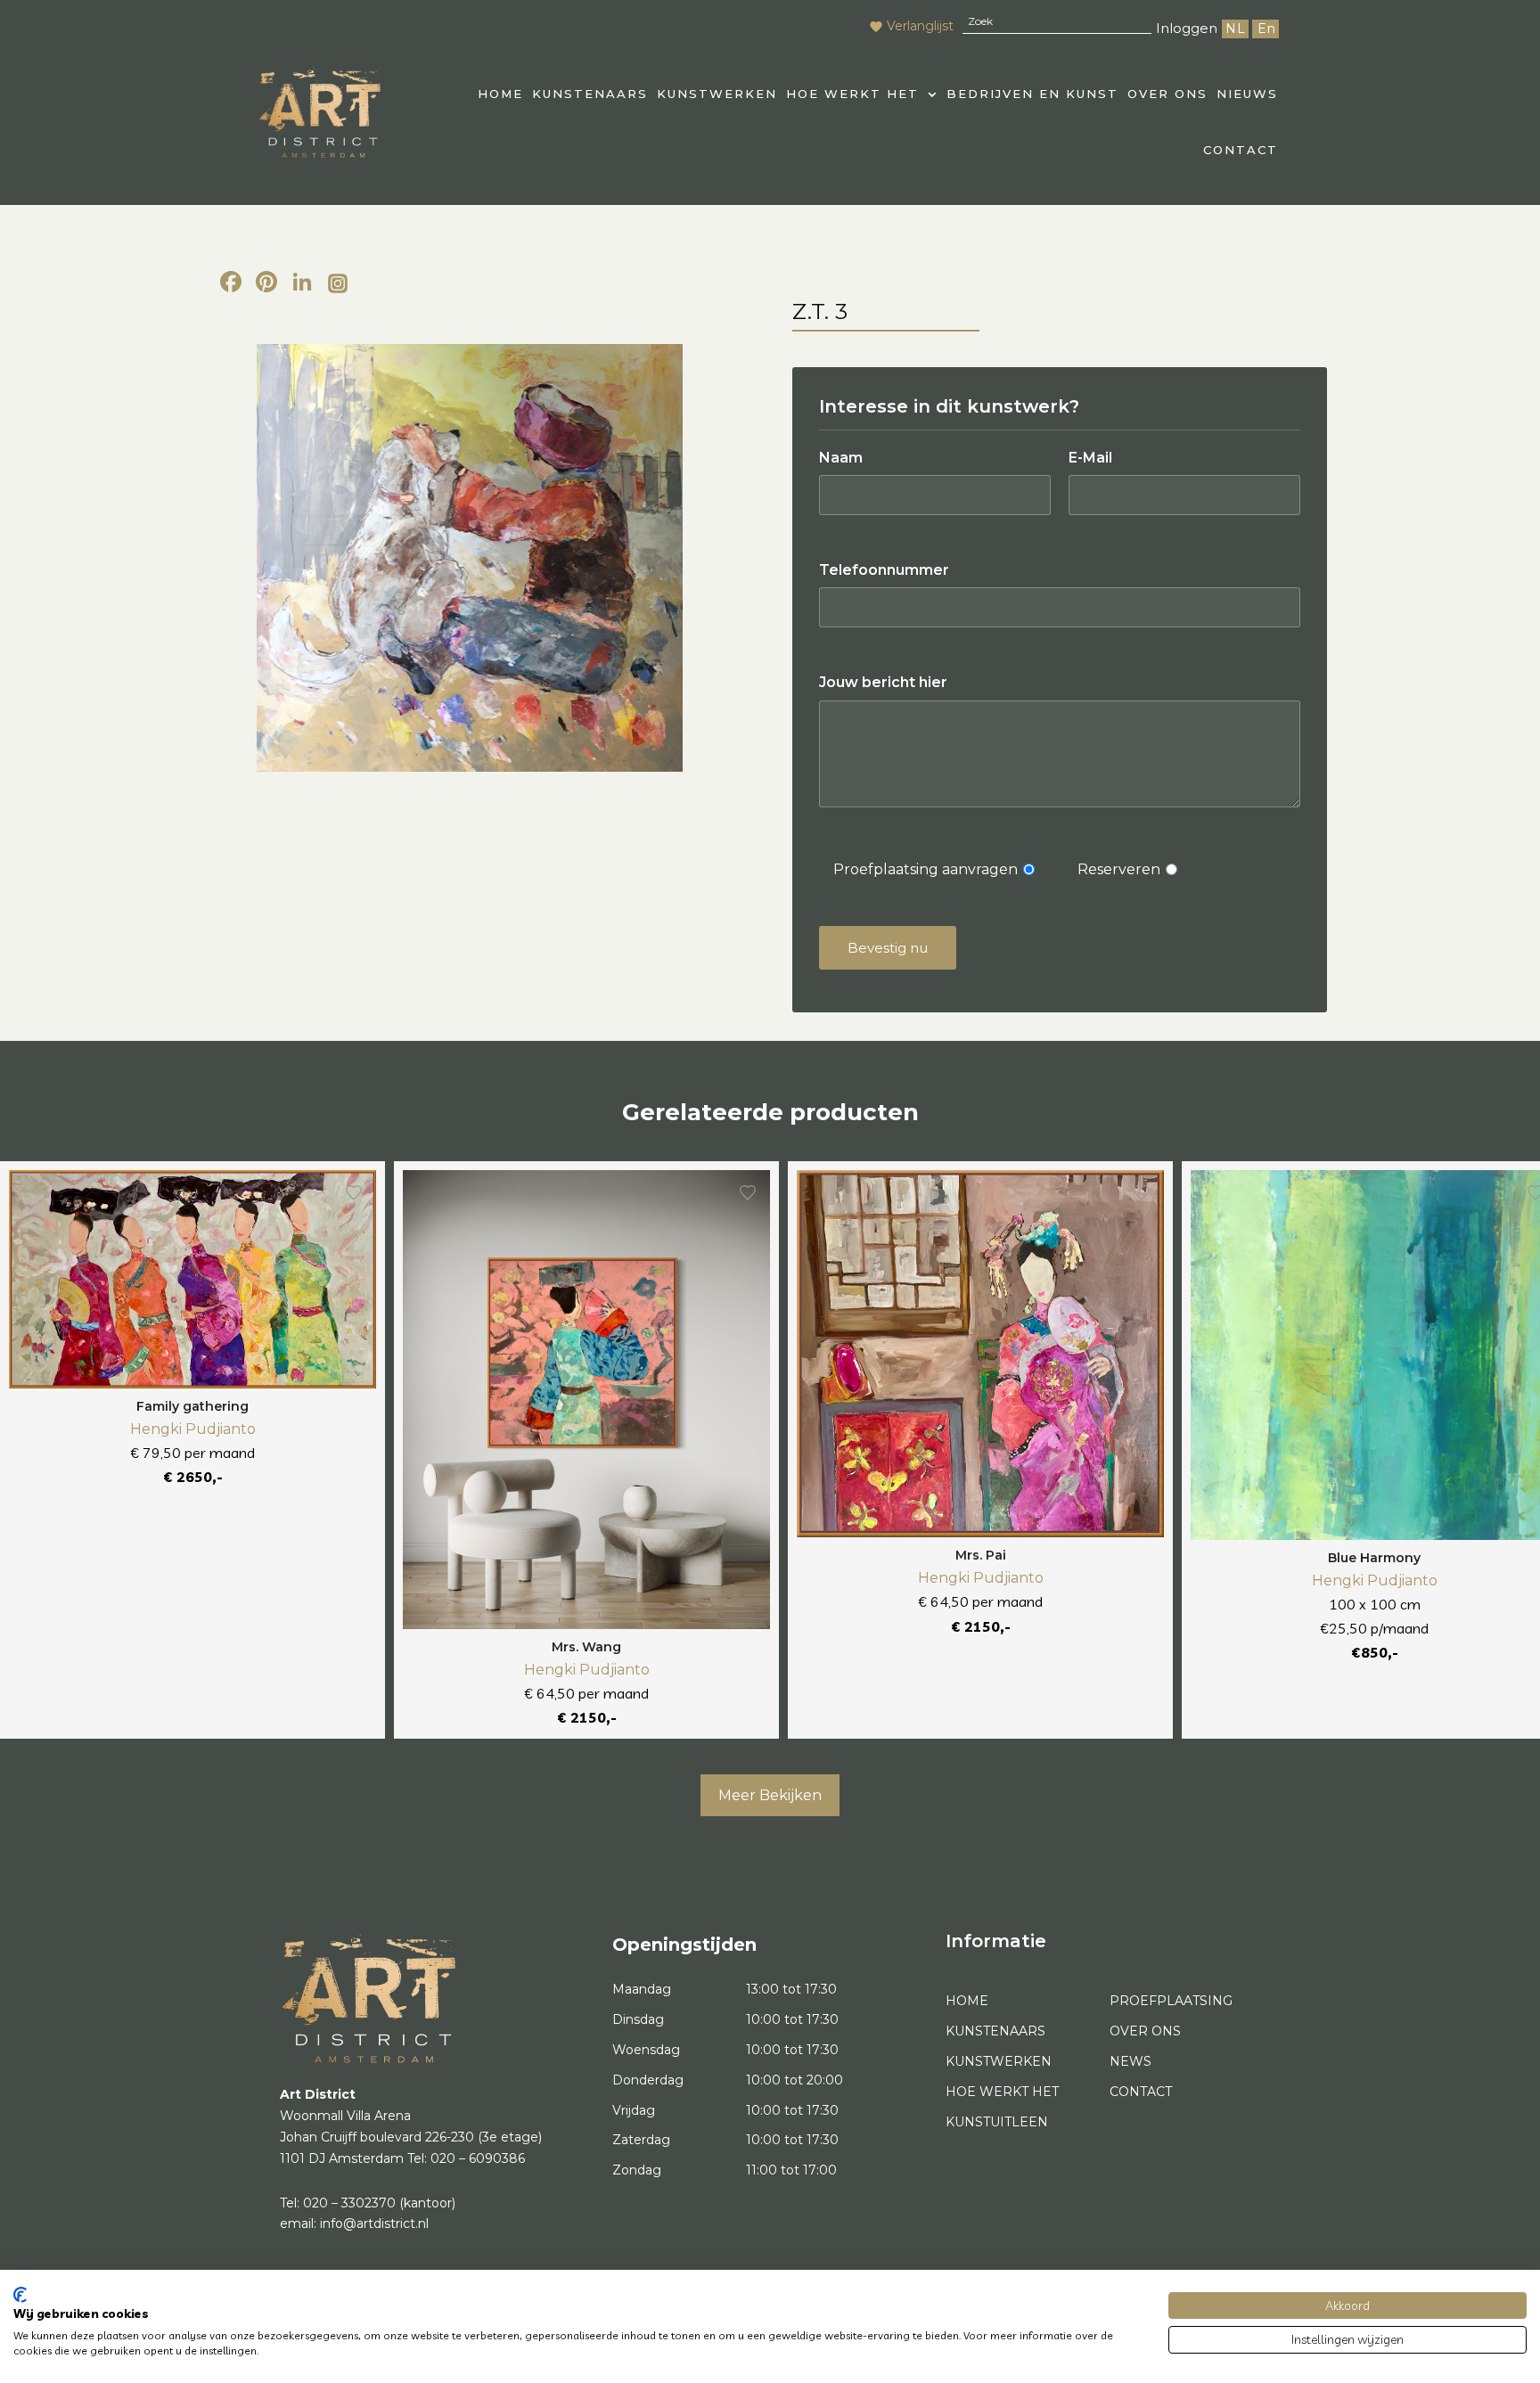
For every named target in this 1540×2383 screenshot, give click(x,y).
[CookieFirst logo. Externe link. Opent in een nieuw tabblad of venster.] (20, 2295)
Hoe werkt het (852, 94)
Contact (1241, 150)
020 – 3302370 (349, 2203)
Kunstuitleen (997, 2122)
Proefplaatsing (1171, 2001)
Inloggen (1187, 28)
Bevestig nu (888, 948)
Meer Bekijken (770, 1795)
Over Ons (1167, 94)
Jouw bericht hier (883, 682)
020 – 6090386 (478, 2158)
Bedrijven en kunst (1032, 94)
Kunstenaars (590, 94)
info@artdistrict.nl (374, 2223)
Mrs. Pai (981, 1555)
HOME (500, 94)
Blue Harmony (1374, 1558)
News (1130, 2061)
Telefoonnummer (884, 570)
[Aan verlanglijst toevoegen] (354, 1192)
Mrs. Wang (586, 1647)
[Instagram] (338, 284)
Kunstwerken (717, 94)
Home (967, 2001)
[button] (862, 94)
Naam (841, 458)
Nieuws (1247, 94)
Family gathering (192, 1406)
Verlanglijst (920, 26)
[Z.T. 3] (469, 557)
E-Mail (1090, 458)
